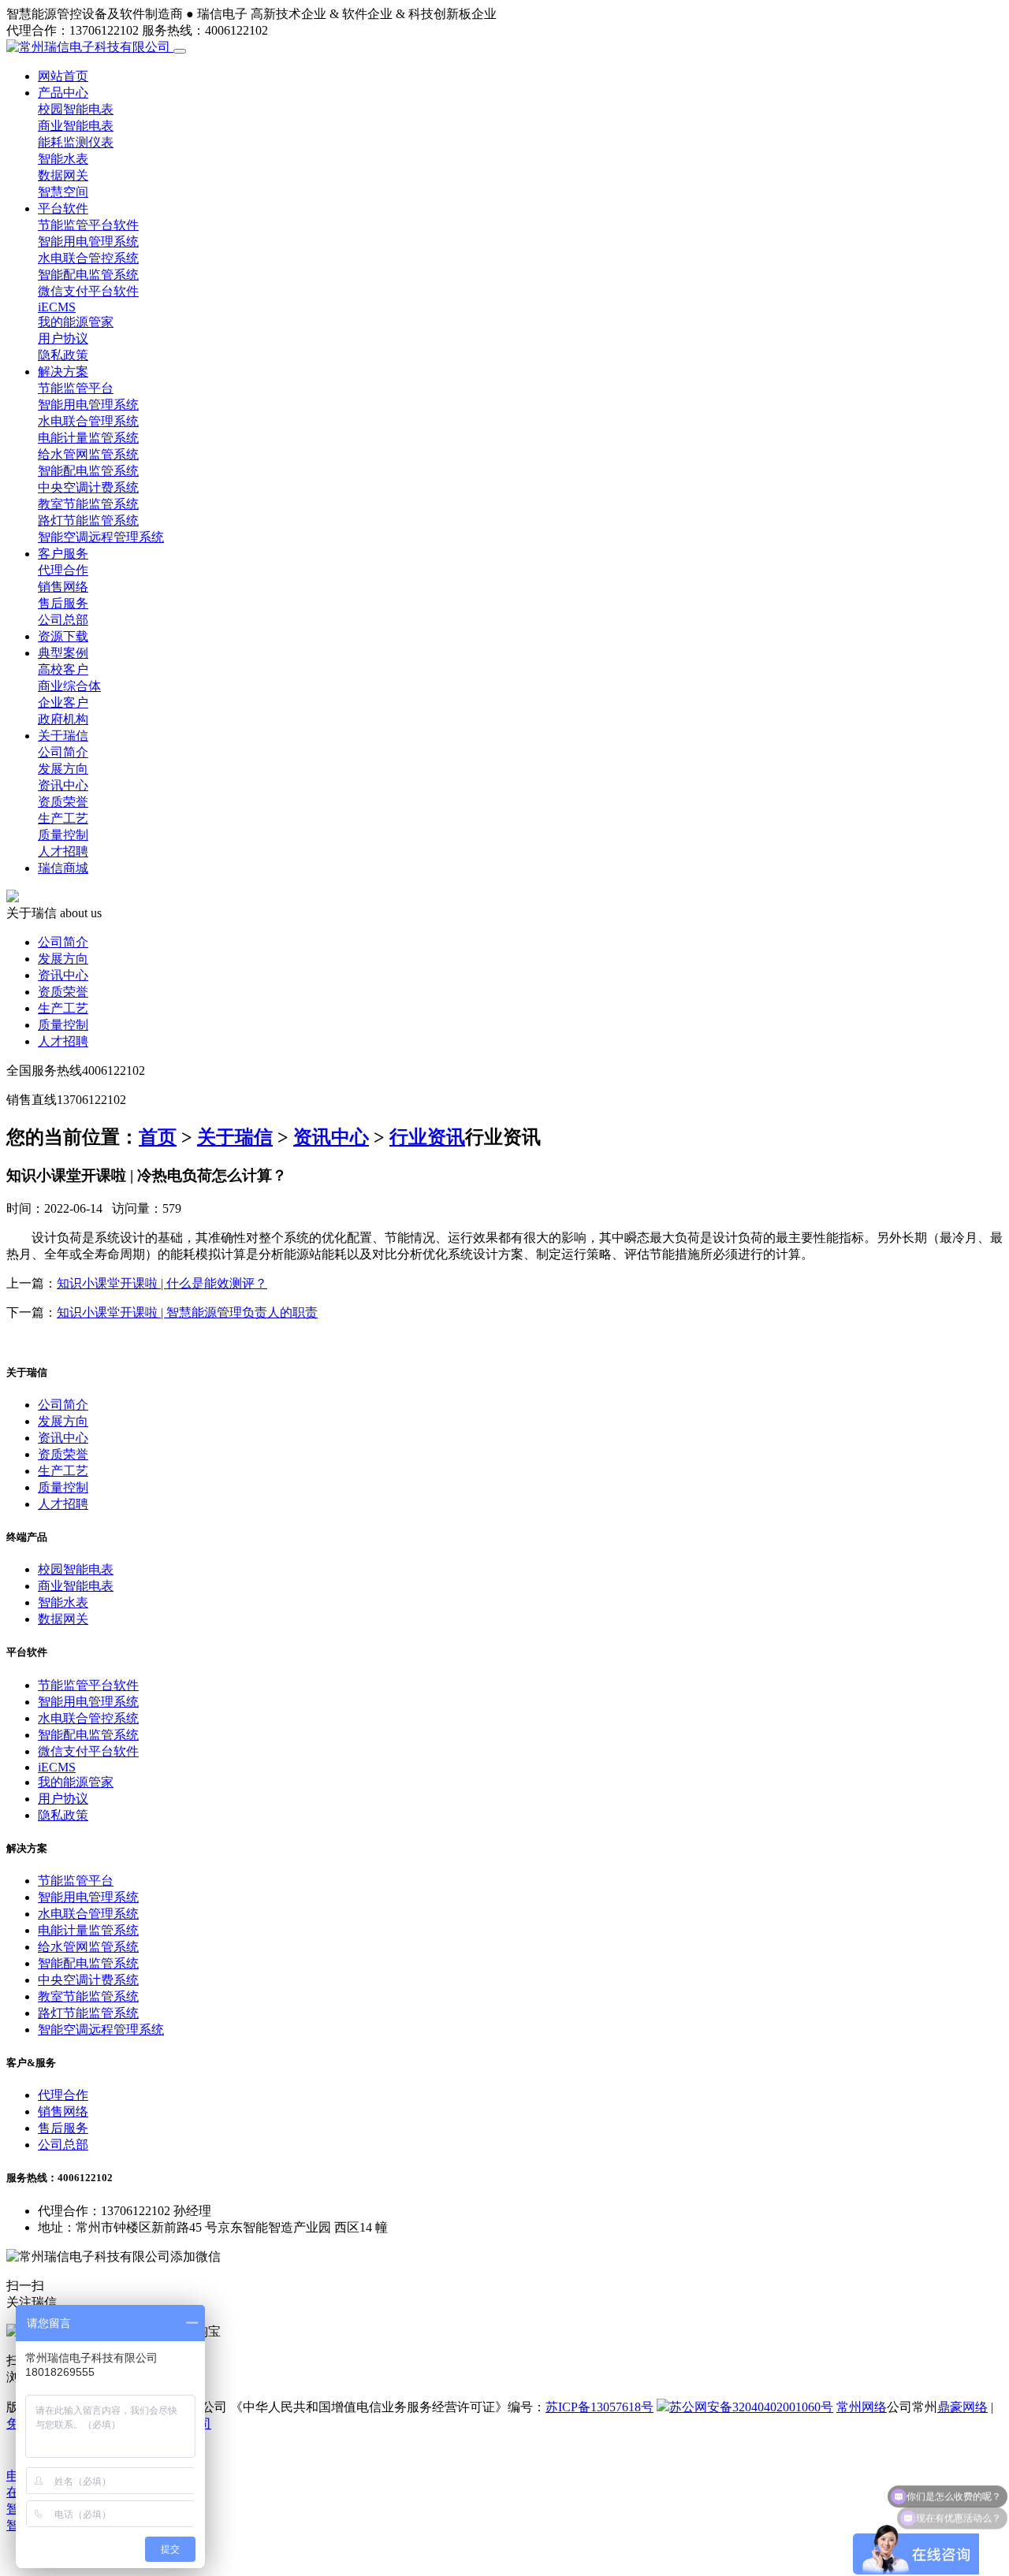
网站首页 (63, 76)
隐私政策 (63, 355)
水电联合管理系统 (88, 421)
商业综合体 (69, 686)
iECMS (57, 307)
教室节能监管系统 (88, 504)
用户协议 (63, 338)
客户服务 (63, 554)
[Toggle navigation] (180, 51)
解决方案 (63, 372)
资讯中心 (63, 785)
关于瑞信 (63, 736)
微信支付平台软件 (88, 291)
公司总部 (63, 620)
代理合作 (63, 570)
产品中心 (63, 93)
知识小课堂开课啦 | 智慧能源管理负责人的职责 (187, 1312)
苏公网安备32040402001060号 (751, 2407)
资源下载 (63, 636)
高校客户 (63, 669)
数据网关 (63, 175)
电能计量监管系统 (88, 438)
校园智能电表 (76, 109)
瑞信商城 (63, 868)
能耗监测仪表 (76, 142)
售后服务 (63, 603)
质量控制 (63, 835)
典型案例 (63, 653)
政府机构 (63, 719)
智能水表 (63, 159)
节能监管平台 (76, 388)
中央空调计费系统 (88, 487)
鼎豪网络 (962, 2407)
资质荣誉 (63, 802)
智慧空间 (63, 192)
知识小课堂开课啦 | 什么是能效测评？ (162, 1283)
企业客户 (63, 703)
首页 (158, 1137)
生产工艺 (63, 818)
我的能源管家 (76, 322)
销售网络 (63, 587)
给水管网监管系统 (88, 454)
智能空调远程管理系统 (101, 537)
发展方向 (63, 769)
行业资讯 (427, 1137)
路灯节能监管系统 (88, 520)
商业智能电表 (76, 126)
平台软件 (63, 208)
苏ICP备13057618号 (599, 2407)
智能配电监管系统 (88, 275)
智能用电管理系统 (88, 242)
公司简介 (63, 752)
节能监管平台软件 (88, 225)
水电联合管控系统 (88, 258)
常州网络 (862, 2407)
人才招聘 (63, 851)
